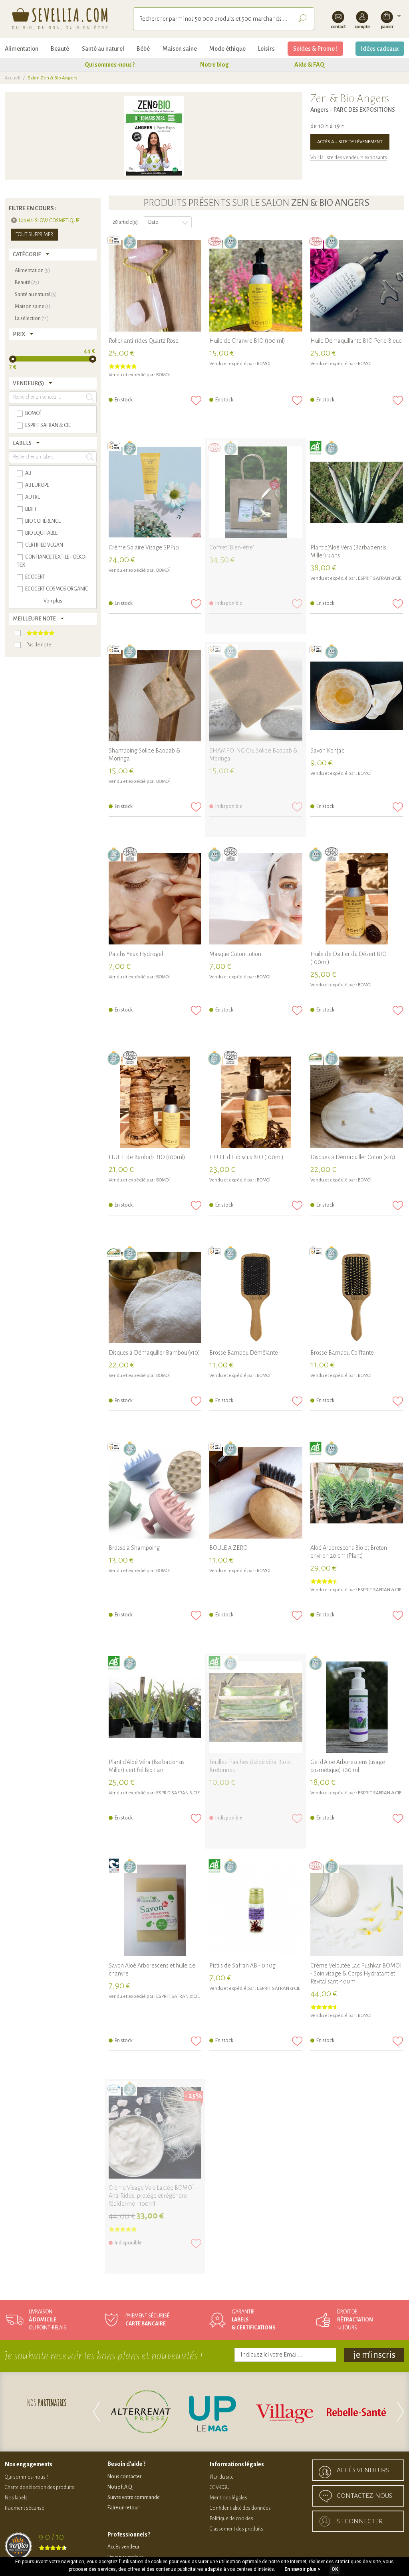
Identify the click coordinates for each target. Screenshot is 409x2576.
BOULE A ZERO (228, 1548)
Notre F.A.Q (120, 2487)
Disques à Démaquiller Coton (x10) (353, 1157)
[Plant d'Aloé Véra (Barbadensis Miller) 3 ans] (357, 493)
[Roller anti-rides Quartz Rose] (155, 286)
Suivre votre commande (134, 2497)
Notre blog (214, 65)
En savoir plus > (302, 2569)
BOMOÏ (163, 375)
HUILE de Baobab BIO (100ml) (147, 1157)
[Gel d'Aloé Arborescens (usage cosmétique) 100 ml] (357, 1708)
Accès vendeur (123, 2547)
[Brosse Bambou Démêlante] (256, 1298)
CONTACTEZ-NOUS (364, 2496)
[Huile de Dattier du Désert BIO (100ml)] (357, 899)
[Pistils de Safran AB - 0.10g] (256, 1911)
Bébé (143, 49)
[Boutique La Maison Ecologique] (367, 2412)
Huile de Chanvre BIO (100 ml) (247, 341)
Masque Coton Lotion (235, 954)
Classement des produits (236, 2529)
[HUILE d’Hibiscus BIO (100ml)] (256, 1103)
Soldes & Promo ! (315, 49)
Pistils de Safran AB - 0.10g (242, 1966)
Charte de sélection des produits (40, 2487)
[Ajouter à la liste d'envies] (196, 400)
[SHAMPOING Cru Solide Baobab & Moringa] (256, 696)
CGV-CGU (220, 2487)
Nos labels (16, 2498)
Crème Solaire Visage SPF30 (144, 547)
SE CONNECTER (360, 2521)
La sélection (32, 318)
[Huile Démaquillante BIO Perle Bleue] (357, 286)
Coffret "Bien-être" (232, 547)
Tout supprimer (34, 235)
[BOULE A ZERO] (256, 1493)
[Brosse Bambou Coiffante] (357, 1298)
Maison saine (180, 49)
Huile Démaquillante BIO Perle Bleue (356, 341)
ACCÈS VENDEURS (363, 2470)
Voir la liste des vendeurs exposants (349, 158)
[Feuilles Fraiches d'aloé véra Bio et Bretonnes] (256, 1708)
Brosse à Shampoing (134, 1548)
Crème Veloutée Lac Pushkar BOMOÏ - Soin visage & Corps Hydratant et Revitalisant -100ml (356, 1973)
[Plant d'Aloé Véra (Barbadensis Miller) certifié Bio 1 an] (155, 1708)
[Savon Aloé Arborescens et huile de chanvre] (155, 1911)
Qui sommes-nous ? (110, 65)
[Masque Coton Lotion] (256, 899)
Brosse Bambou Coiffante (342, 1353)
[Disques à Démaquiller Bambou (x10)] (155, 1298)
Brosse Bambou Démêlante (244, 1353)
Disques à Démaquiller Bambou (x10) (154, 1353)
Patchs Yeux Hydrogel (136, 954)
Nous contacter (124, 2477)
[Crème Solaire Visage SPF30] (155, 493)
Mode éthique (227, 49)
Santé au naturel (103, 49)
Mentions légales (228, 2498)
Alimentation (22, 49)
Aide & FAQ (309, 65)
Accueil (13, 78)
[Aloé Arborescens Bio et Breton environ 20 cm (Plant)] (357, 1493)
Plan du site (222, 2477)
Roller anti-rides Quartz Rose (144, 341)
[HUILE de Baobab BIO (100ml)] (155, 1103)
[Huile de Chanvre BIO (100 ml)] (256, 286)
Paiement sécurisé (25, 2508)
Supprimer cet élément (14, 220)
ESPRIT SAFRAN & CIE (380, 578)
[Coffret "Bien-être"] (256, 493)
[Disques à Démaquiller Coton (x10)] (357, 1103)
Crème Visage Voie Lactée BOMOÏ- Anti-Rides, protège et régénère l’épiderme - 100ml (152, 2196)
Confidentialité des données (240, 2508)
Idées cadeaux (380, 49)
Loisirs (266, 49)
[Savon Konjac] (357, 696)
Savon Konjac (327, 751)
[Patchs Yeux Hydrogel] (155, 899)
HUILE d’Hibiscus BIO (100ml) (246, 1157)
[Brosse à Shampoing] (155, 1493)
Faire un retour (123, 2508)
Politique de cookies (231, 2519)
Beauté (60, 49)
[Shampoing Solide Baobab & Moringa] (155, 696)
